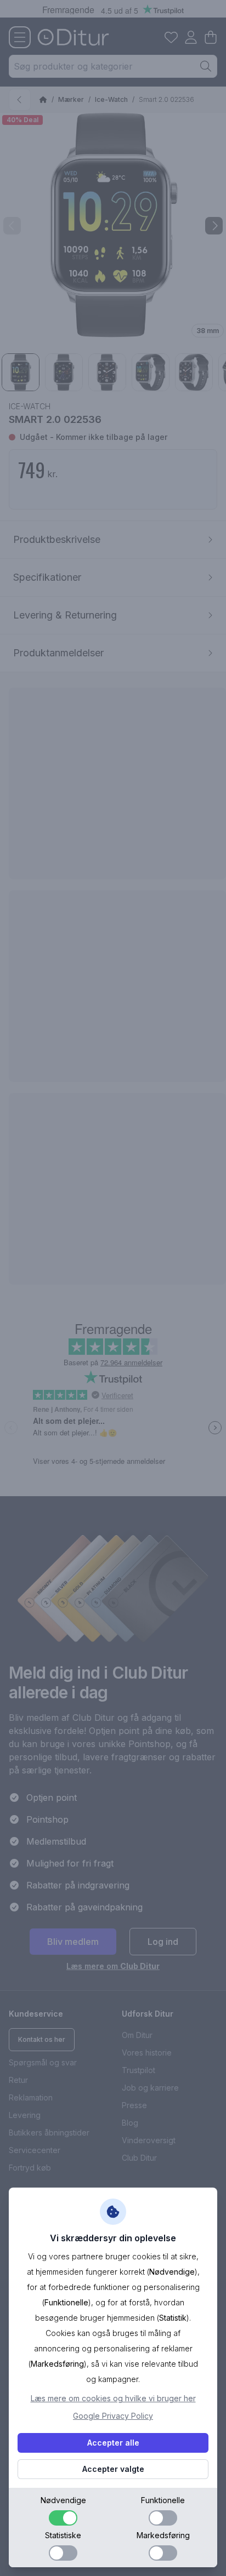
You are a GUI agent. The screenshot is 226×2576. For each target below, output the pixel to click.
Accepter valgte (113, 2469)
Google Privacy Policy (113, 2416)
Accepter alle (113, 2443)
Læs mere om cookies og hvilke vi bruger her (113, 2398)
